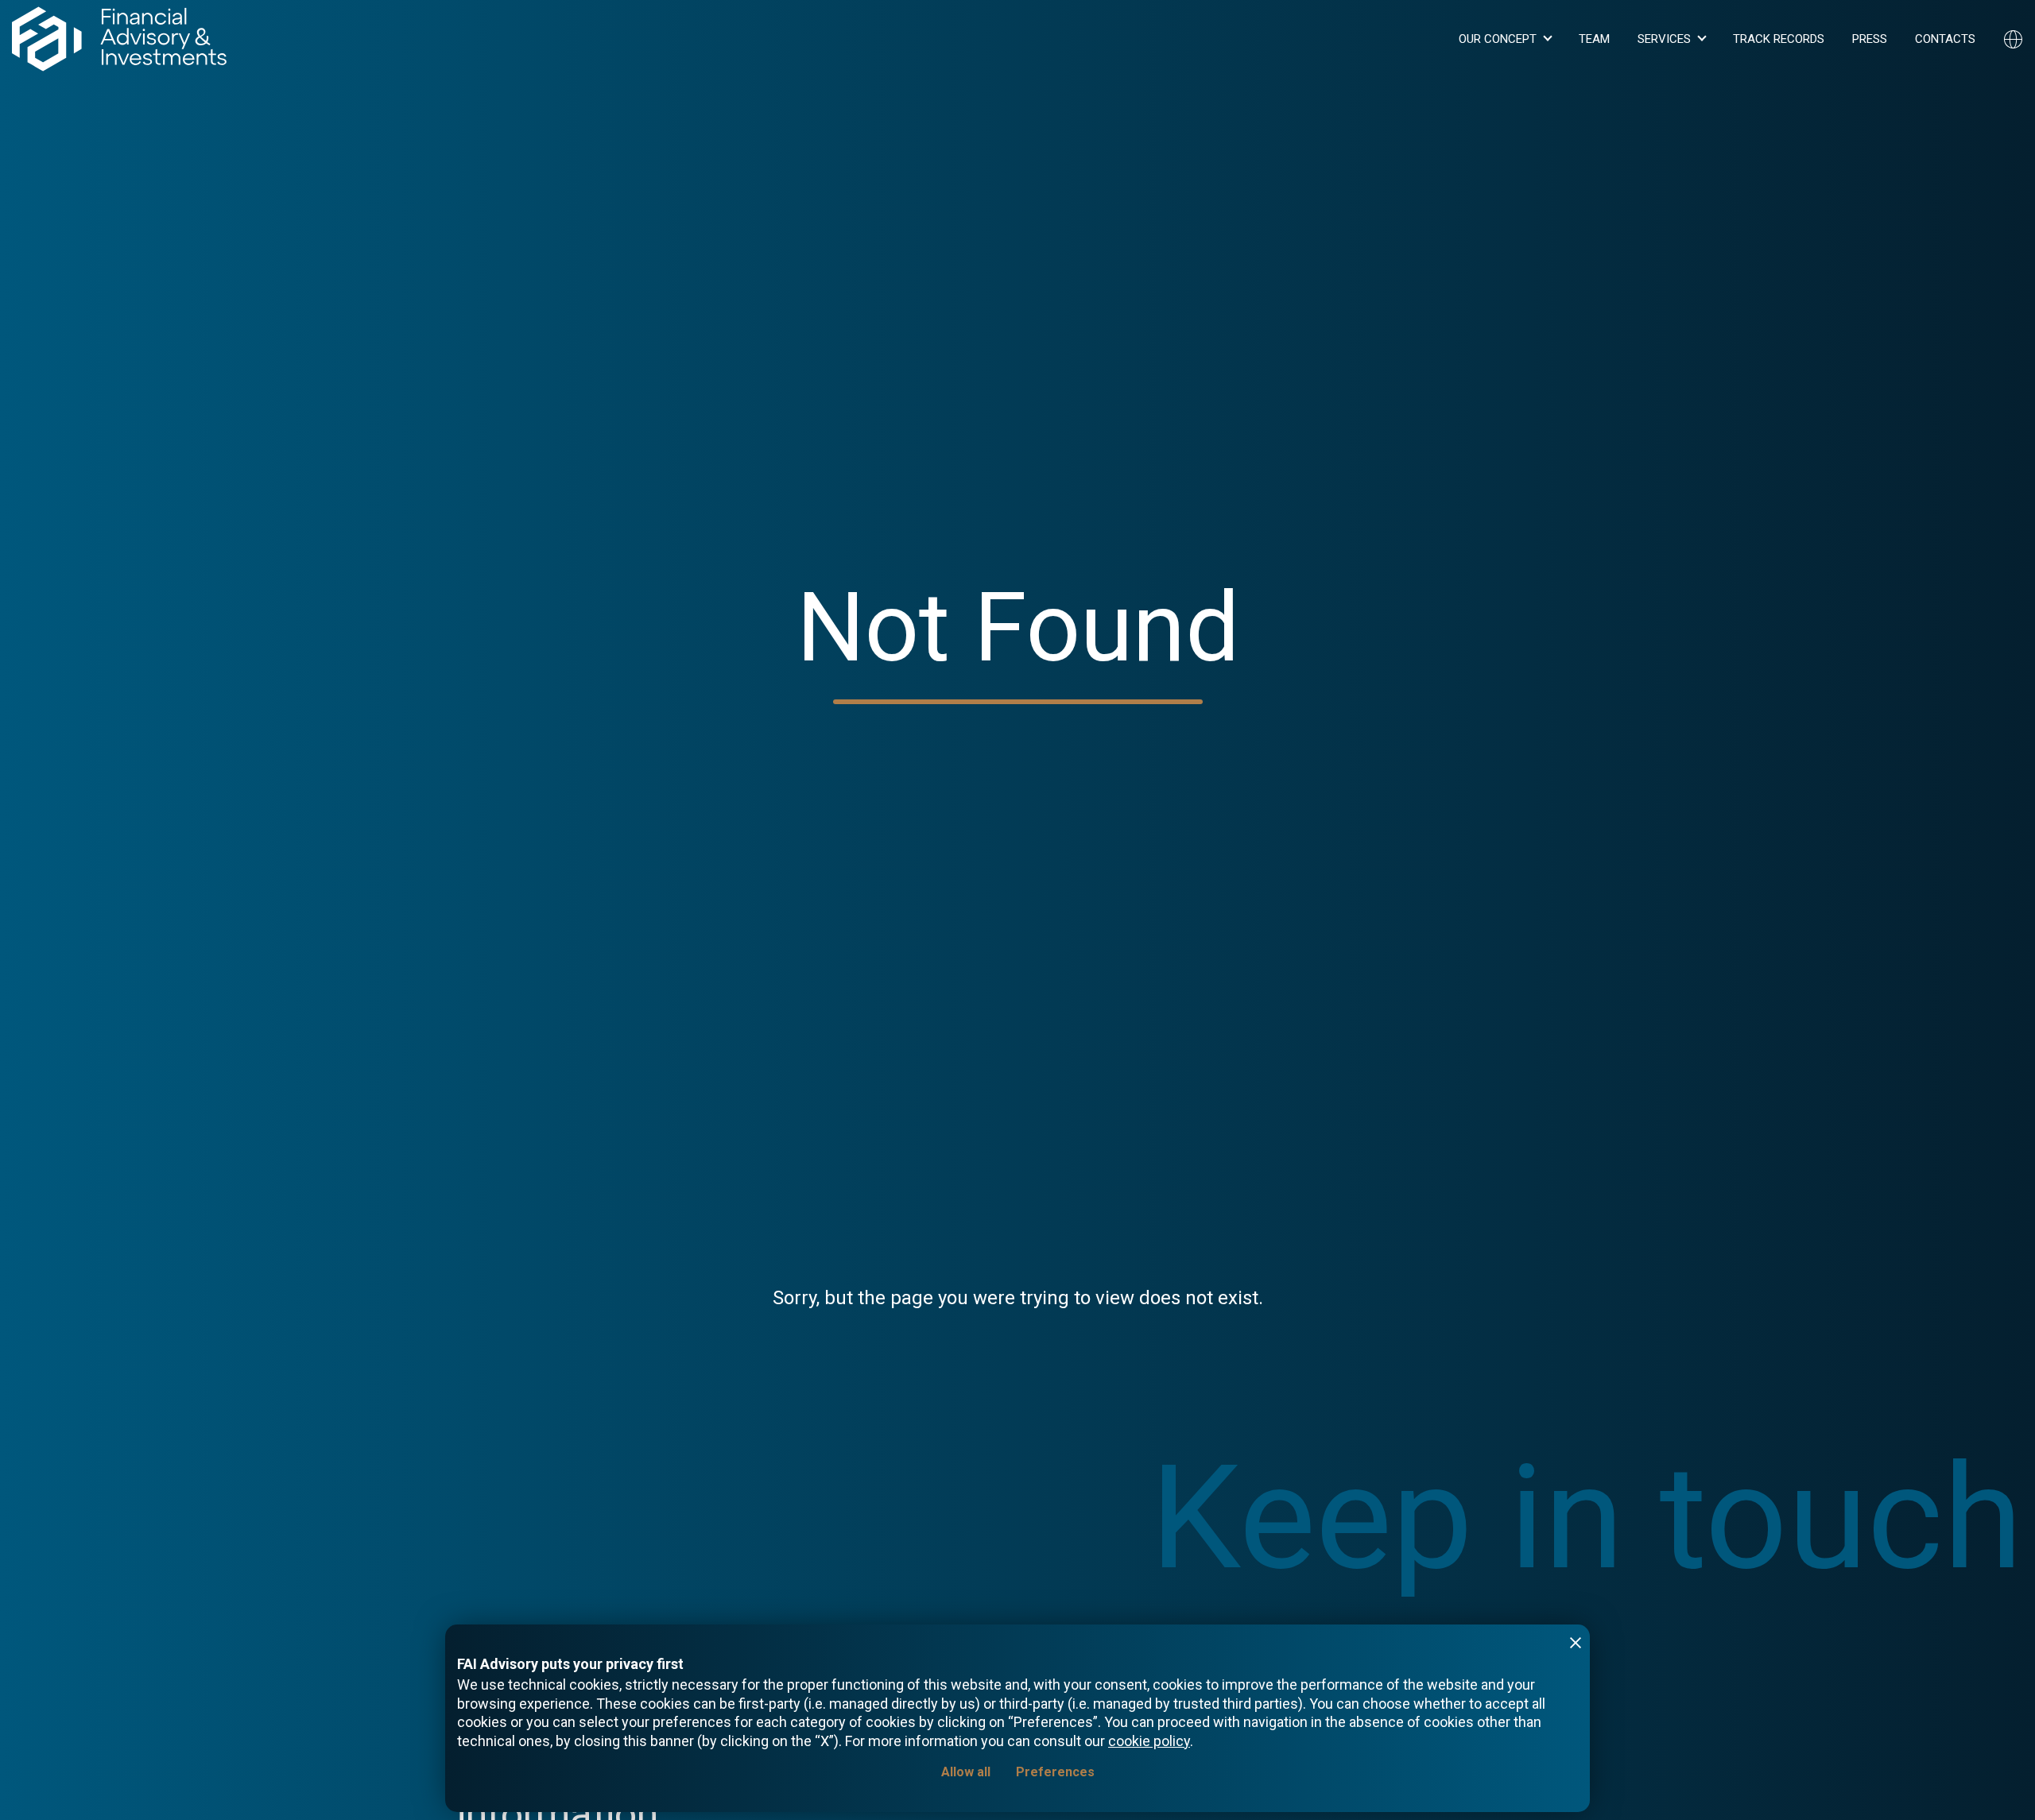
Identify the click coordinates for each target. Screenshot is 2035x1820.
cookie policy (1149, 1741)
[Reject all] (1576, 1643)
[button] (1505, 39)
